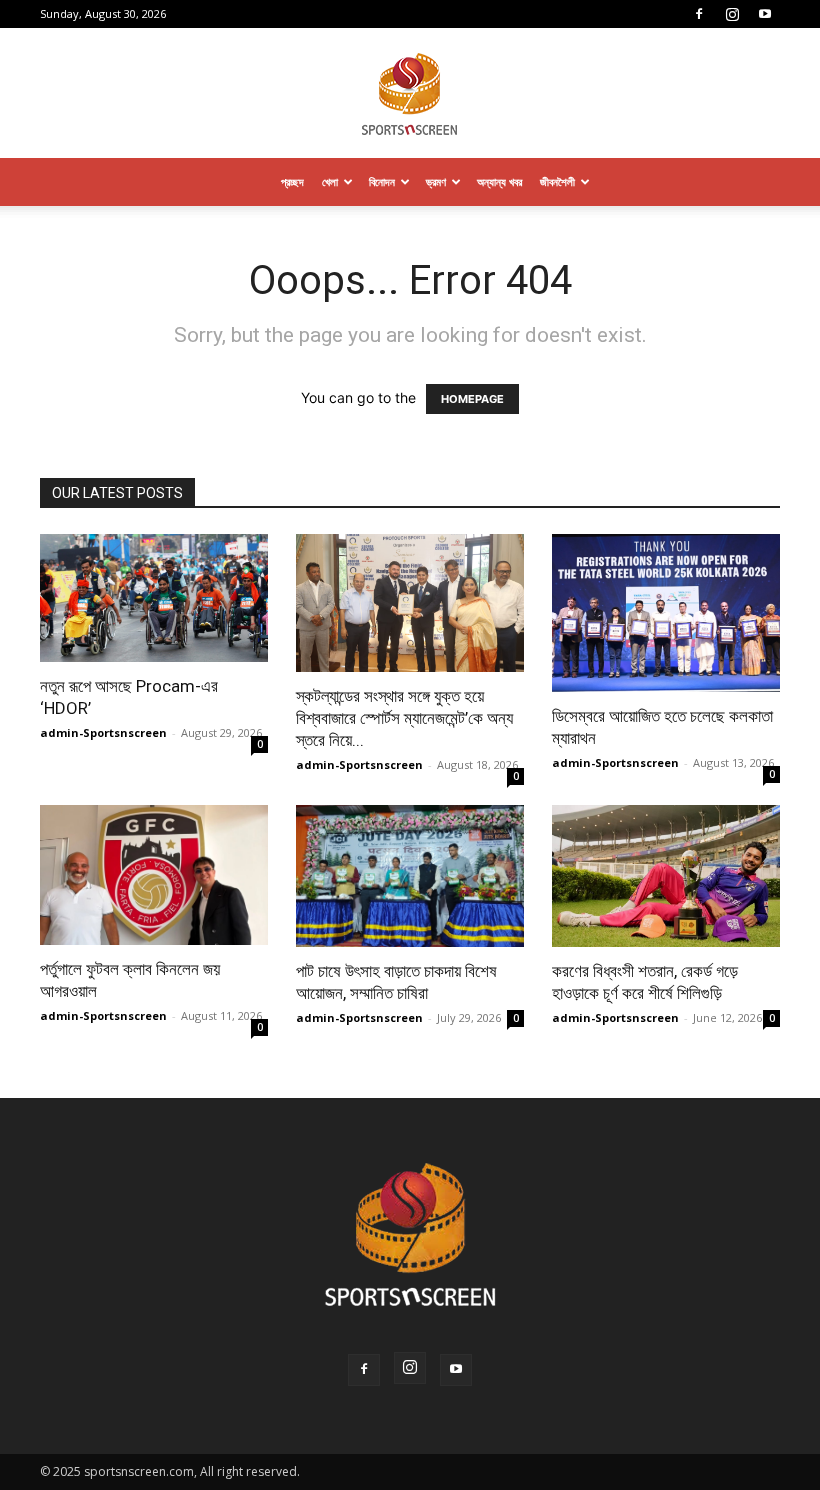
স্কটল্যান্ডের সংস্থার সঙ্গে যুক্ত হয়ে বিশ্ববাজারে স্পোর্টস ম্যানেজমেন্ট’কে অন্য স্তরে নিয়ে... (404, 718)
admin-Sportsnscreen (103, 732)
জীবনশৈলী (557, 181)
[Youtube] (765, 14)
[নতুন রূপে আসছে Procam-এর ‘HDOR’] (154, 598)
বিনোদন (382, 181)
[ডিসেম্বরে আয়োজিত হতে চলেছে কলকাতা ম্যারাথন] (666, 613)
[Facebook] (699, 14)
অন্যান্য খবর (499, 181)
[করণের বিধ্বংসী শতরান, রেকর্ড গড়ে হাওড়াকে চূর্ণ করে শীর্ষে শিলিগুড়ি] (666, 876)
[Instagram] (732, 14)
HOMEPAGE (472, 399)
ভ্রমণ (436, 181)
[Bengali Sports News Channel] (410, 94)
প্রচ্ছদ (292, 181)
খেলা (330, 181)
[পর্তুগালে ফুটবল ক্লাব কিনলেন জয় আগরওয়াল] (154, 875)
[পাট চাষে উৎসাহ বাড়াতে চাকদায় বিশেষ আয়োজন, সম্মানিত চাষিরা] (410, 876)
